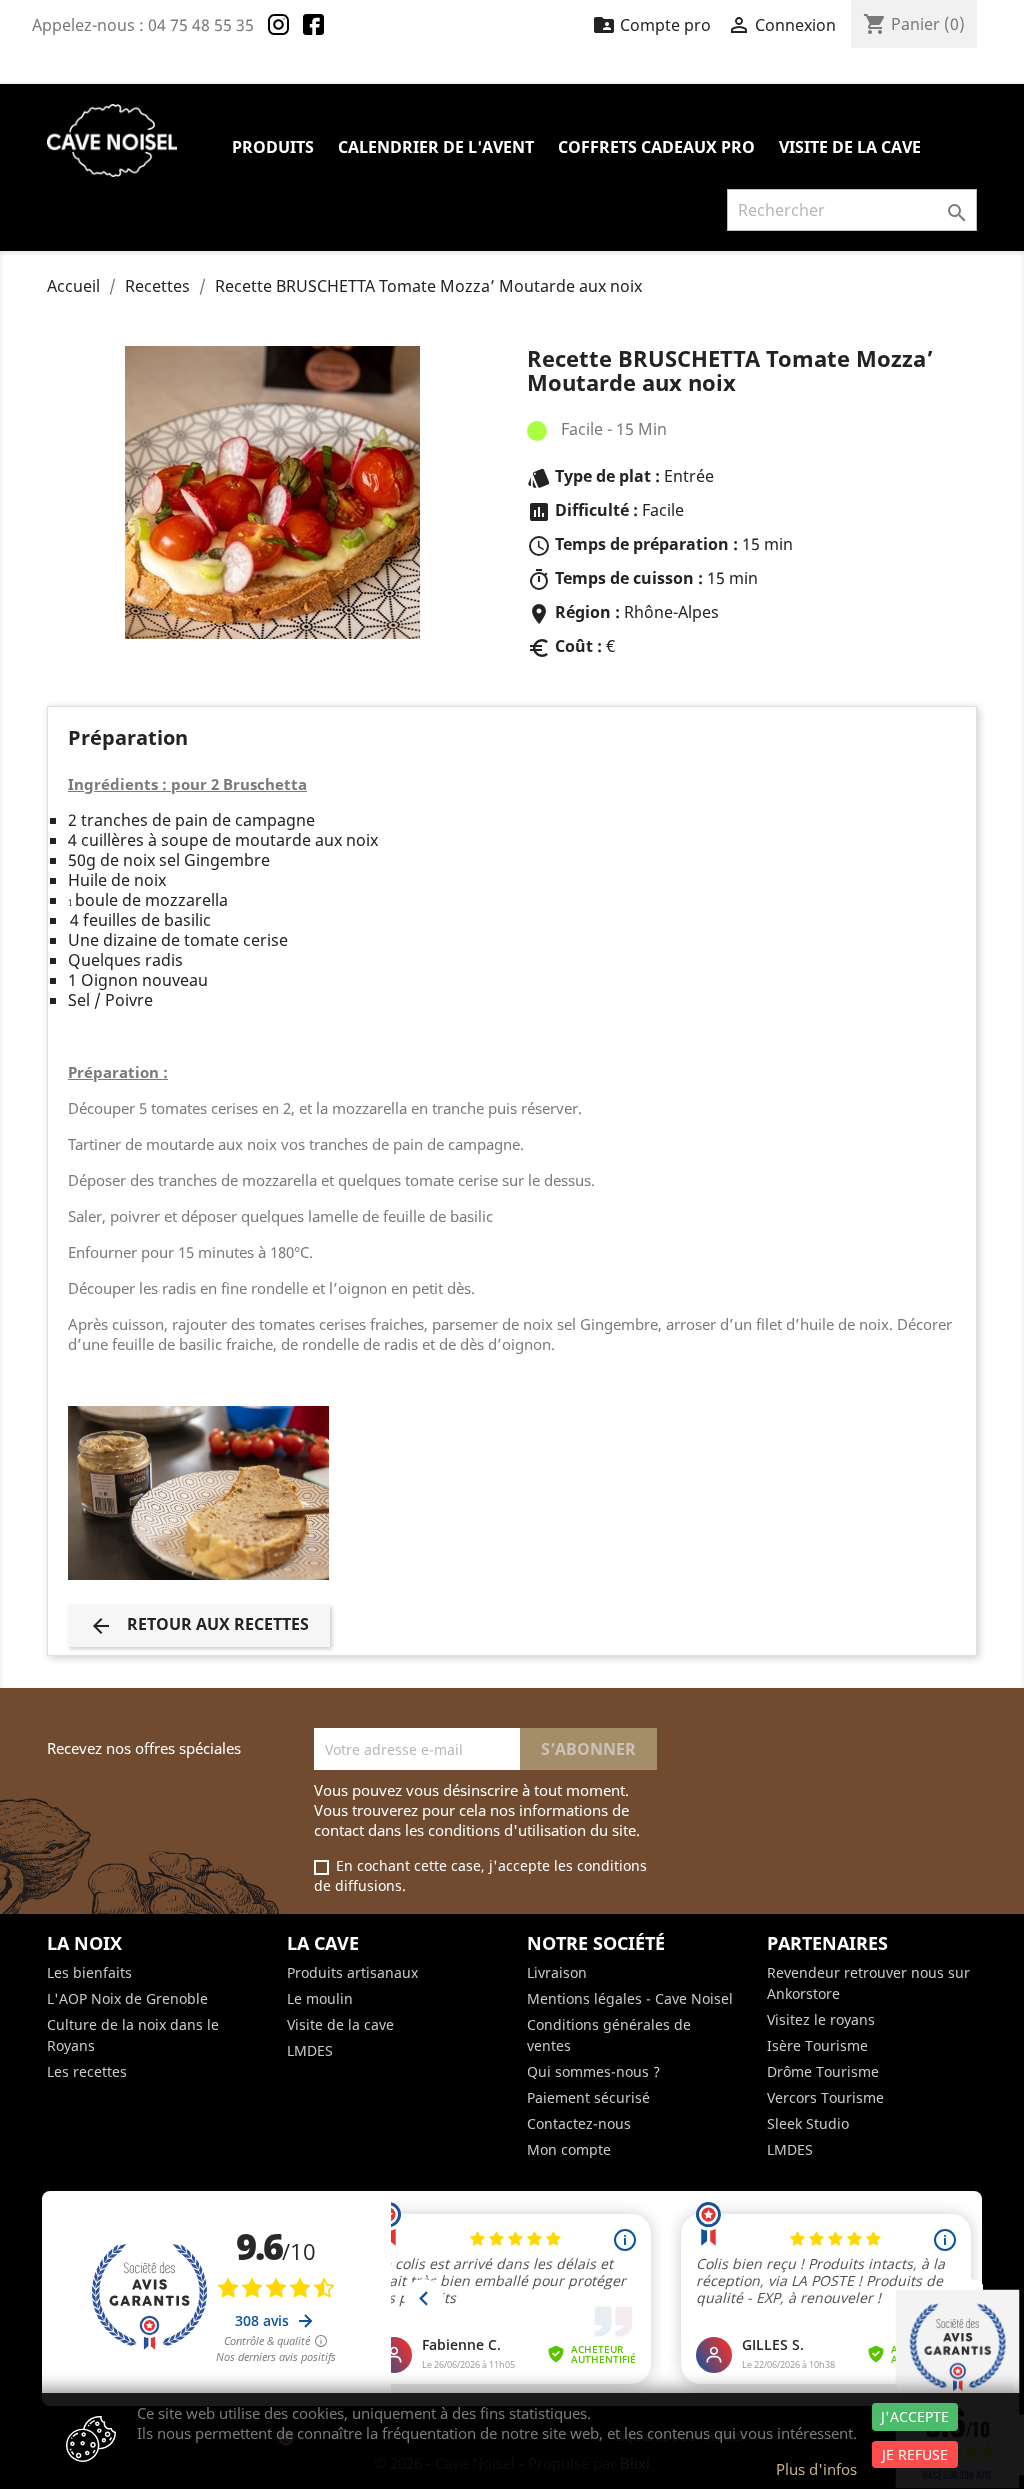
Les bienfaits (89, 1972)
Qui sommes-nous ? (593, 2071)
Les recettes (87, 2071)
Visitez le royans (821, 2019)
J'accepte (915, 2416)
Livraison (557, 1972)
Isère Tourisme (817, 2045)
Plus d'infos (816, 2469)
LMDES (310, 2050)
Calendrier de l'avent (436, 147)
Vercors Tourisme (825, 2097)
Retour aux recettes (199, 1625)
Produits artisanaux (352, 1972)
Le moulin (320, 1998)
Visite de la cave (850, 147)
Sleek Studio (808, 2123)
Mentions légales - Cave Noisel (630, 1998)
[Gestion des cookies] (91, 2441)
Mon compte (569, 2149)
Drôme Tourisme (823, 2071)
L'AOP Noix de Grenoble (127, 1998)
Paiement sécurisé (588, 2097)
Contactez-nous (579, 2123)
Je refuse (915, 2454)
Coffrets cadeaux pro (656, 147)
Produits (273, 147)
